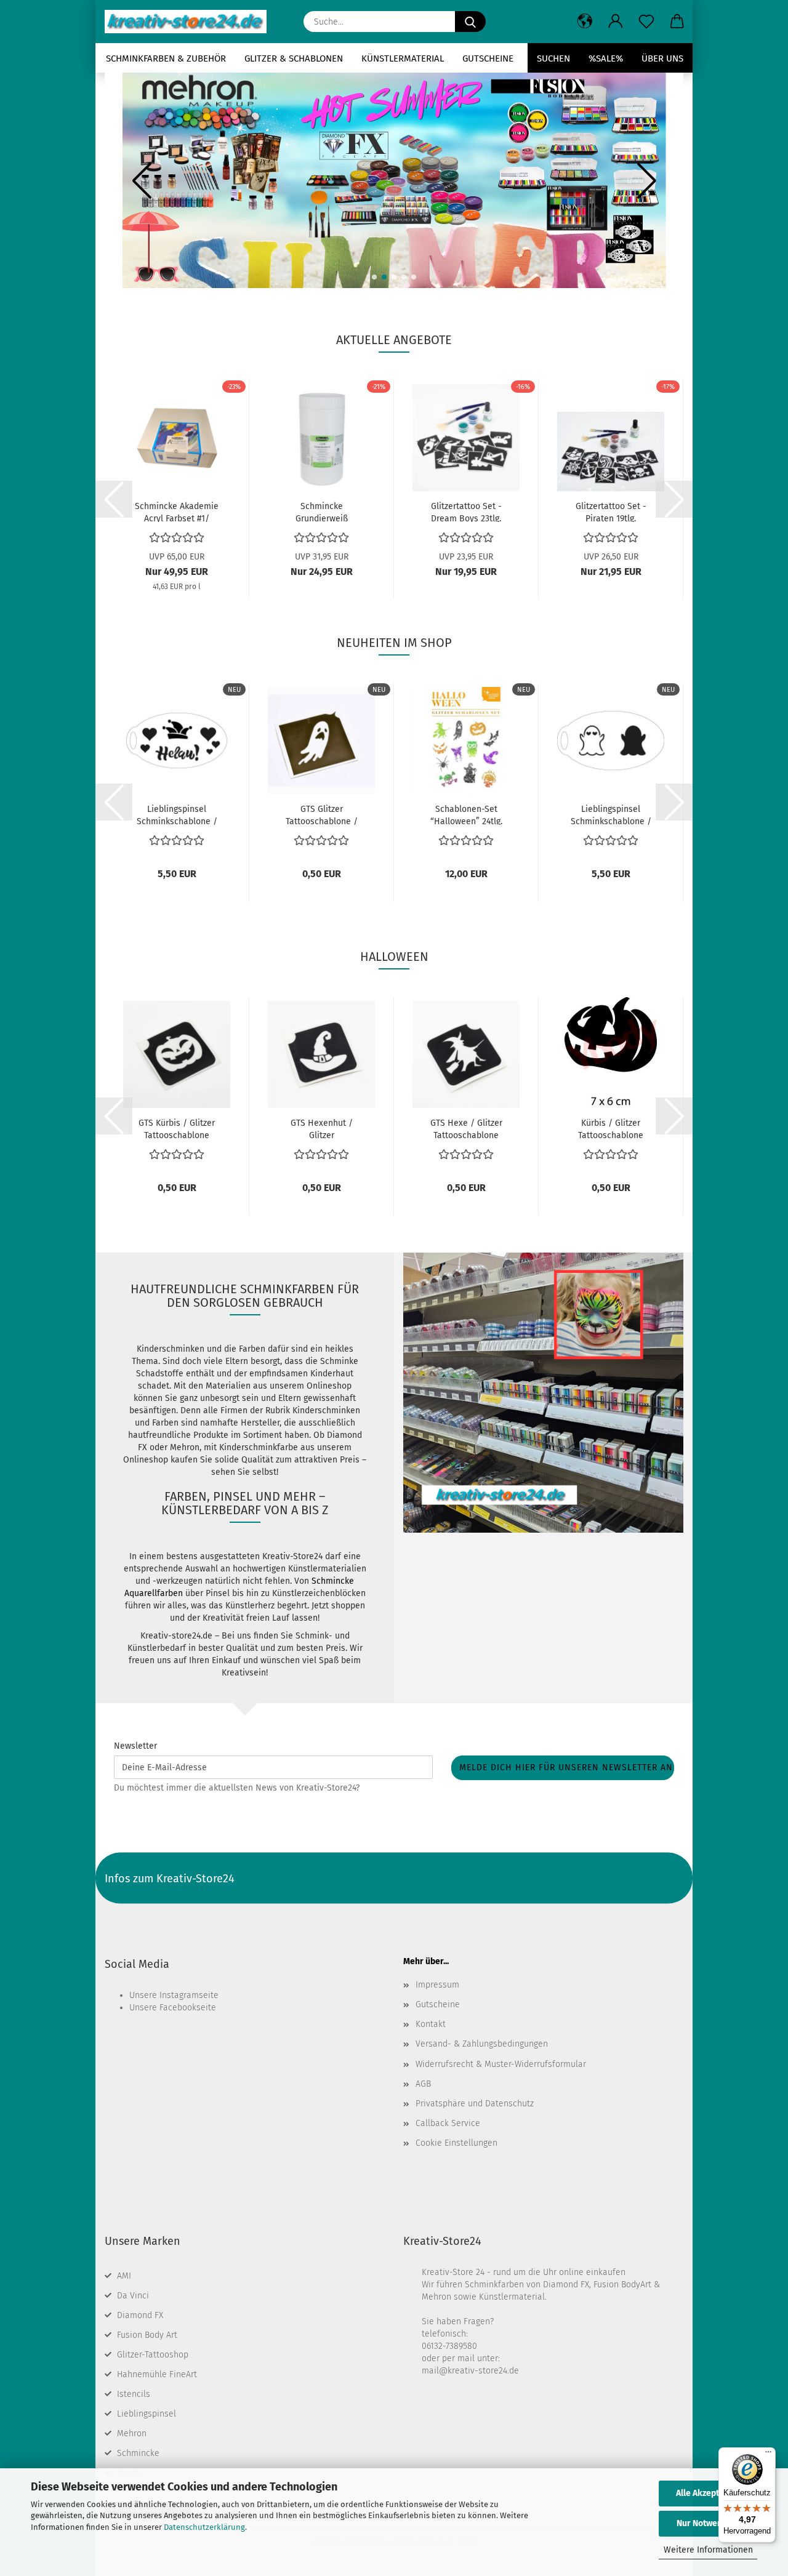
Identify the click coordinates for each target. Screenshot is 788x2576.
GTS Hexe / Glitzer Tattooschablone (466, 1128)
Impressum (437, 1985)
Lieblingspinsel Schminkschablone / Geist (611, 814)
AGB (423, 2084)
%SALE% (606, 58)
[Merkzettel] (646, 22)
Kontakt (431, 2024)
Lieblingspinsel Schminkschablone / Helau (177, 814)
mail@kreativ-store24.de (470, 2371)
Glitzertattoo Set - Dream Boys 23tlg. (466, 512)
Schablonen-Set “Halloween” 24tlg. (466, 814)
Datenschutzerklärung (204, 2527)
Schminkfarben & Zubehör (166, 58)
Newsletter (135, 1746)
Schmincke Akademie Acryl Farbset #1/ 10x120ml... (177, 512)
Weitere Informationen (708, 2550)
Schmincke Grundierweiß (322, 512)
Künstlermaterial (403, 58)
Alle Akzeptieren (708, 2493)
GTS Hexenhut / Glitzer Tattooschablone (321, 1128)
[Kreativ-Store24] (190, 22)
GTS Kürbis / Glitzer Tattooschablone (177, 1128)
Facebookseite (188, 2008)
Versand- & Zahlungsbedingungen (482, 2044)
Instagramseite (189, 1995)
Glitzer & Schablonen (294, 58)
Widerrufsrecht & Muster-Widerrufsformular (501, 2064)
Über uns (662, 58)
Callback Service (448, 2123)
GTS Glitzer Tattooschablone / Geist (322, 814)
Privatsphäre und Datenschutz (475, 2104)
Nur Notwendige (708, 2523)
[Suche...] (470, 22)
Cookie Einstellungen (456, 2143)
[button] (585, 22)
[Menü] (768, 2455)
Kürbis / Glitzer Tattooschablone (611, 1128)
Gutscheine (488, 58)
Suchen (553, 58)
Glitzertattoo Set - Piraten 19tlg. (611, 512)
